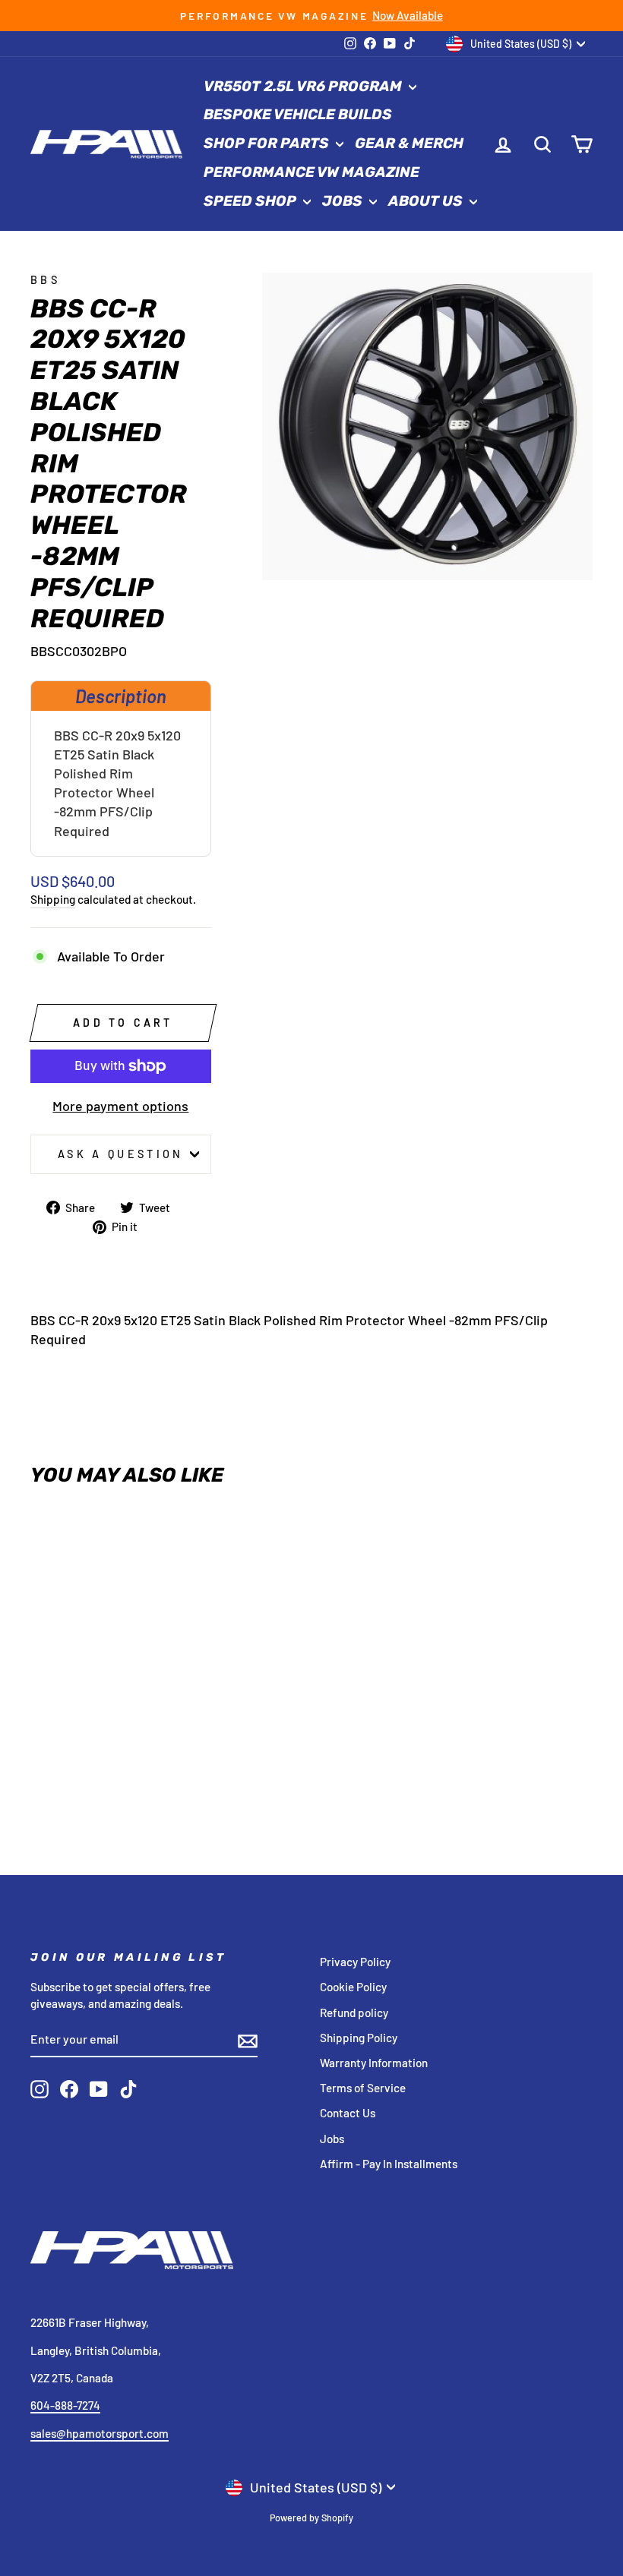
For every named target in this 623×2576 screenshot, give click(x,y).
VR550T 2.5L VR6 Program (304, 86)
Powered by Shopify (311, 2518)
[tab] (121, 696)
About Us (427, 201)
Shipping (53, 899)
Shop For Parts (268, 143)
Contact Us (348, 2113)
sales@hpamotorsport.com (100, 2433)
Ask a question (120, 1154)
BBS (45, 280)
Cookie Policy (353, 1987)
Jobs (344, 201)
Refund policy (354, 2012)
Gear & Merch (409, 143)
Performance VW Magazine (311, 172)
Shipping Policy (359, 2038)
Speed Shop (251, 201)
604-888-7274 (65, 2405)
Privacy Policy (355, 1962)
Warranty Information (374, 2063)
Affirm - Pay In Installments (389, 2164)
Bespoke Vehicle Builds (298, 114)
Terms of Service (363, 2088)
